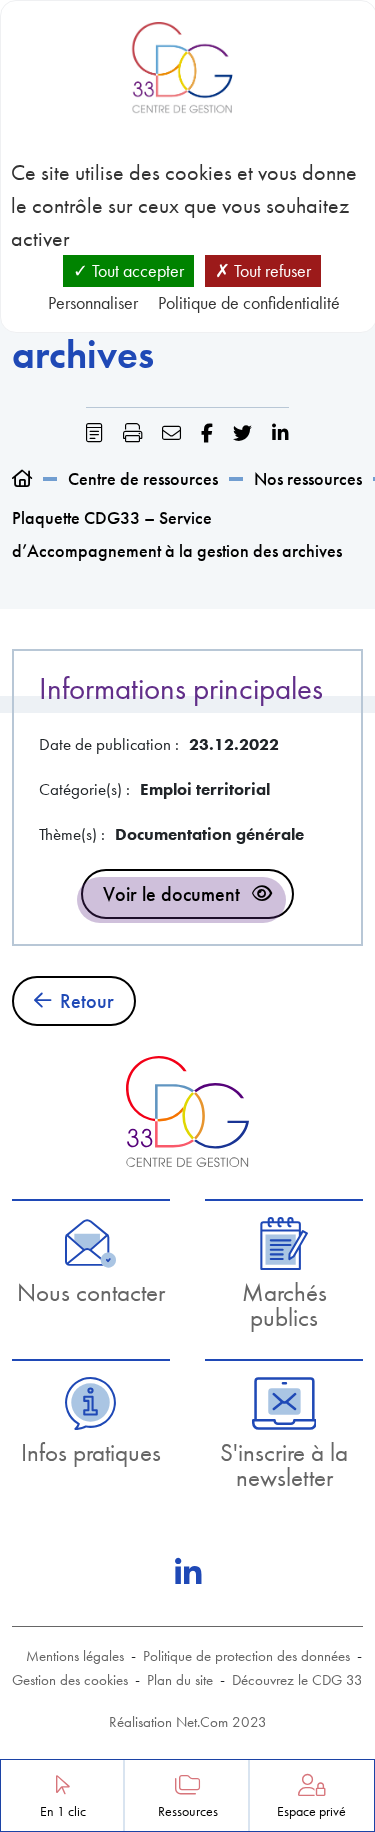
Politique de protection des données (246, 1656)
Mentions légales (75, 1656)
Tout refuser (270, 270)
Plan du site (180, 1680)
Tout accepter (136, 270)
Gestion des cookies (70, 1680)
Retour (87, 1001)
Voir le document (171, 894)
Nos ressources (308, 478)
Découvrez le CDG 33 (297, 1680)
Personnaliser (93, 302)
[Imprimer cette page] (132, 433)
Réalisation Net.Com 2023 (188, 1722)
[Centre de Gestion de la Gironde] (187, 1111)
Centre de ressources (143, 478)
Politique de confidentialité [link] (249, 302)
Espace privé (311, 1811)
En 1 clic (63, 1811)
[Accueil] (22, 478)
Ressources (188, 1811)
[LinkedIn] (188, 1573)
